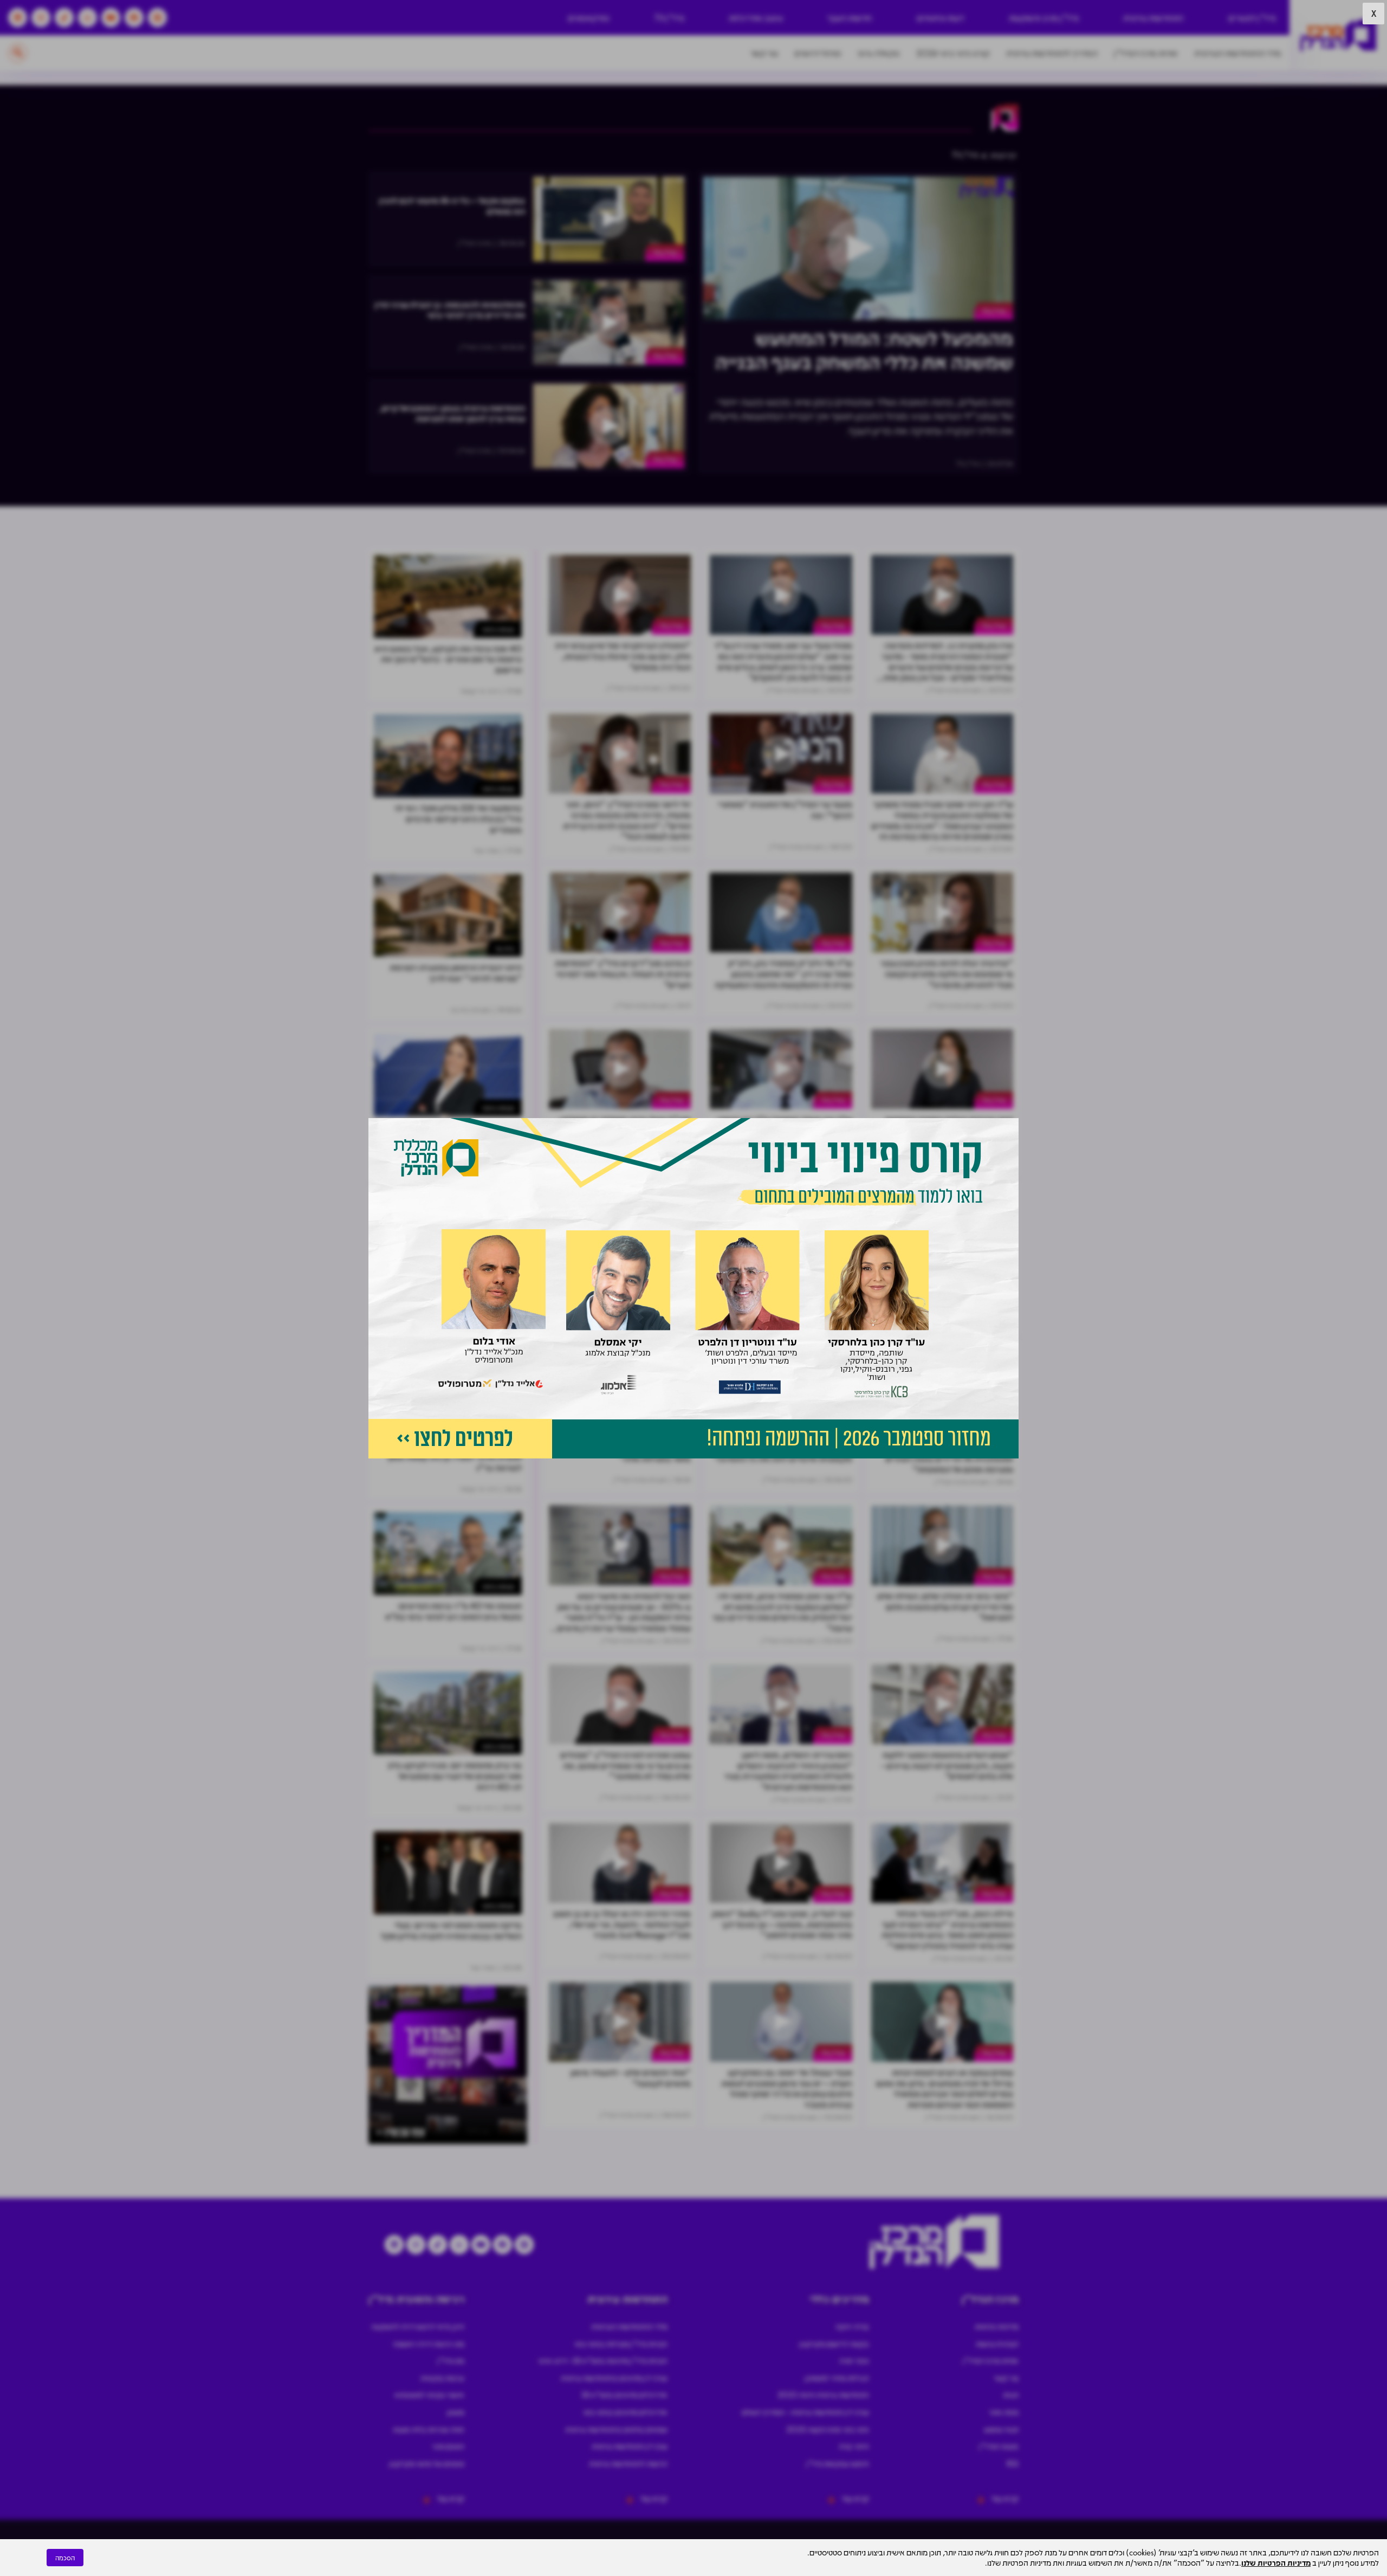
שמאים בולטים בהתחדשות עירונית (616, 2429)
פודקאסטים (589, 18)
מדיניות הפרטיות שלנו (1276, 2562)
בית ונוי (505, 948)
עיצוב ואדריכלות (756, 18)
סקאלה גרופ (879, 53)
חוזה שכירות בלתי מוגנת (429, 2429)
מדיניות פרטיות (997, 2326)
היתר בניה (854, 2446)
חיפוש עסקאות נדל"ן (838, 2463)
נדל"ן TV (669, 18)
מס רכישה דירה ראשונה (429, 2343)
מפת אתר (1004, 2412)
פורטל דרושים (818, 53)
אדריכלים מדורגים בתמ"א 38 (624, 2394)
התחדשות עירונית (1153, 18)
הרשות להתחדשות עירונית (628, 2463)
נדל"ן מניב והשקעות (1044, 18)
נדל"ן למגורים (1252, 18)
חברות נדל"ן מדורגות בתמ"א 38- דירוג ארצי (603, 2360)
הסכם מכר (448, 2446)
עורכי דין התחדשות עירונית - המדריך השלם (805, 2412)
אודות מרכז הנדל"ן (1146, 53)
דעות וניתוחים (940, 18)
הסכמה (65, 2558)
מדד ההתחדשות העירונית (1238, 53)
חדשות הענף (850, 18)
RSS (1013, 2463)
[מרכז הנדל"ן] (1338, 35)
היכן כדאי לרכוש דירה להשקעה (418, 2326)
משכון (456, 2412)
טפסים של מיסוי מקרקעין (427, 2463)
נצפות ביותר (498, 629)
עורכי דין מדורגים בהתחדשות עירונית (614, 2378)
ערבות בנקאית (442, 2378)
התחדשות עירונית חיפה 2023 (823, 2394)
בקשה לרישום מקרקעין (834, 2343)
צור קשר (764, 53)
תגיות (1011, 2394)
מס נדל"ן (451, 2360)
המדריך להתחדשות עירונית (1052, 53)
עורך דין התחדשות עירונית (630, 2446)
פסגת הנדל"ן (999, 2446)
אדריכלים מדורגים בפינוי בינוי (625, 2412)
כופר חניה (854, 2360)
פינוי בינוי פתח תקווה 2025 (828, 2429)
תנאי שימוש (1001, 2429)
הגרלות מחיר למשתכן (837, 2378)
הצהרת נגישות (997, 2343)
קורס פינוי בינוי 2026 (953, 53)
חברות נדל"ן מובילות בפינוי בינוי (621, 2343)
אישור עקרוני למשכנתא (429, 2394)
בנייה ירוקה (852, 2326)
